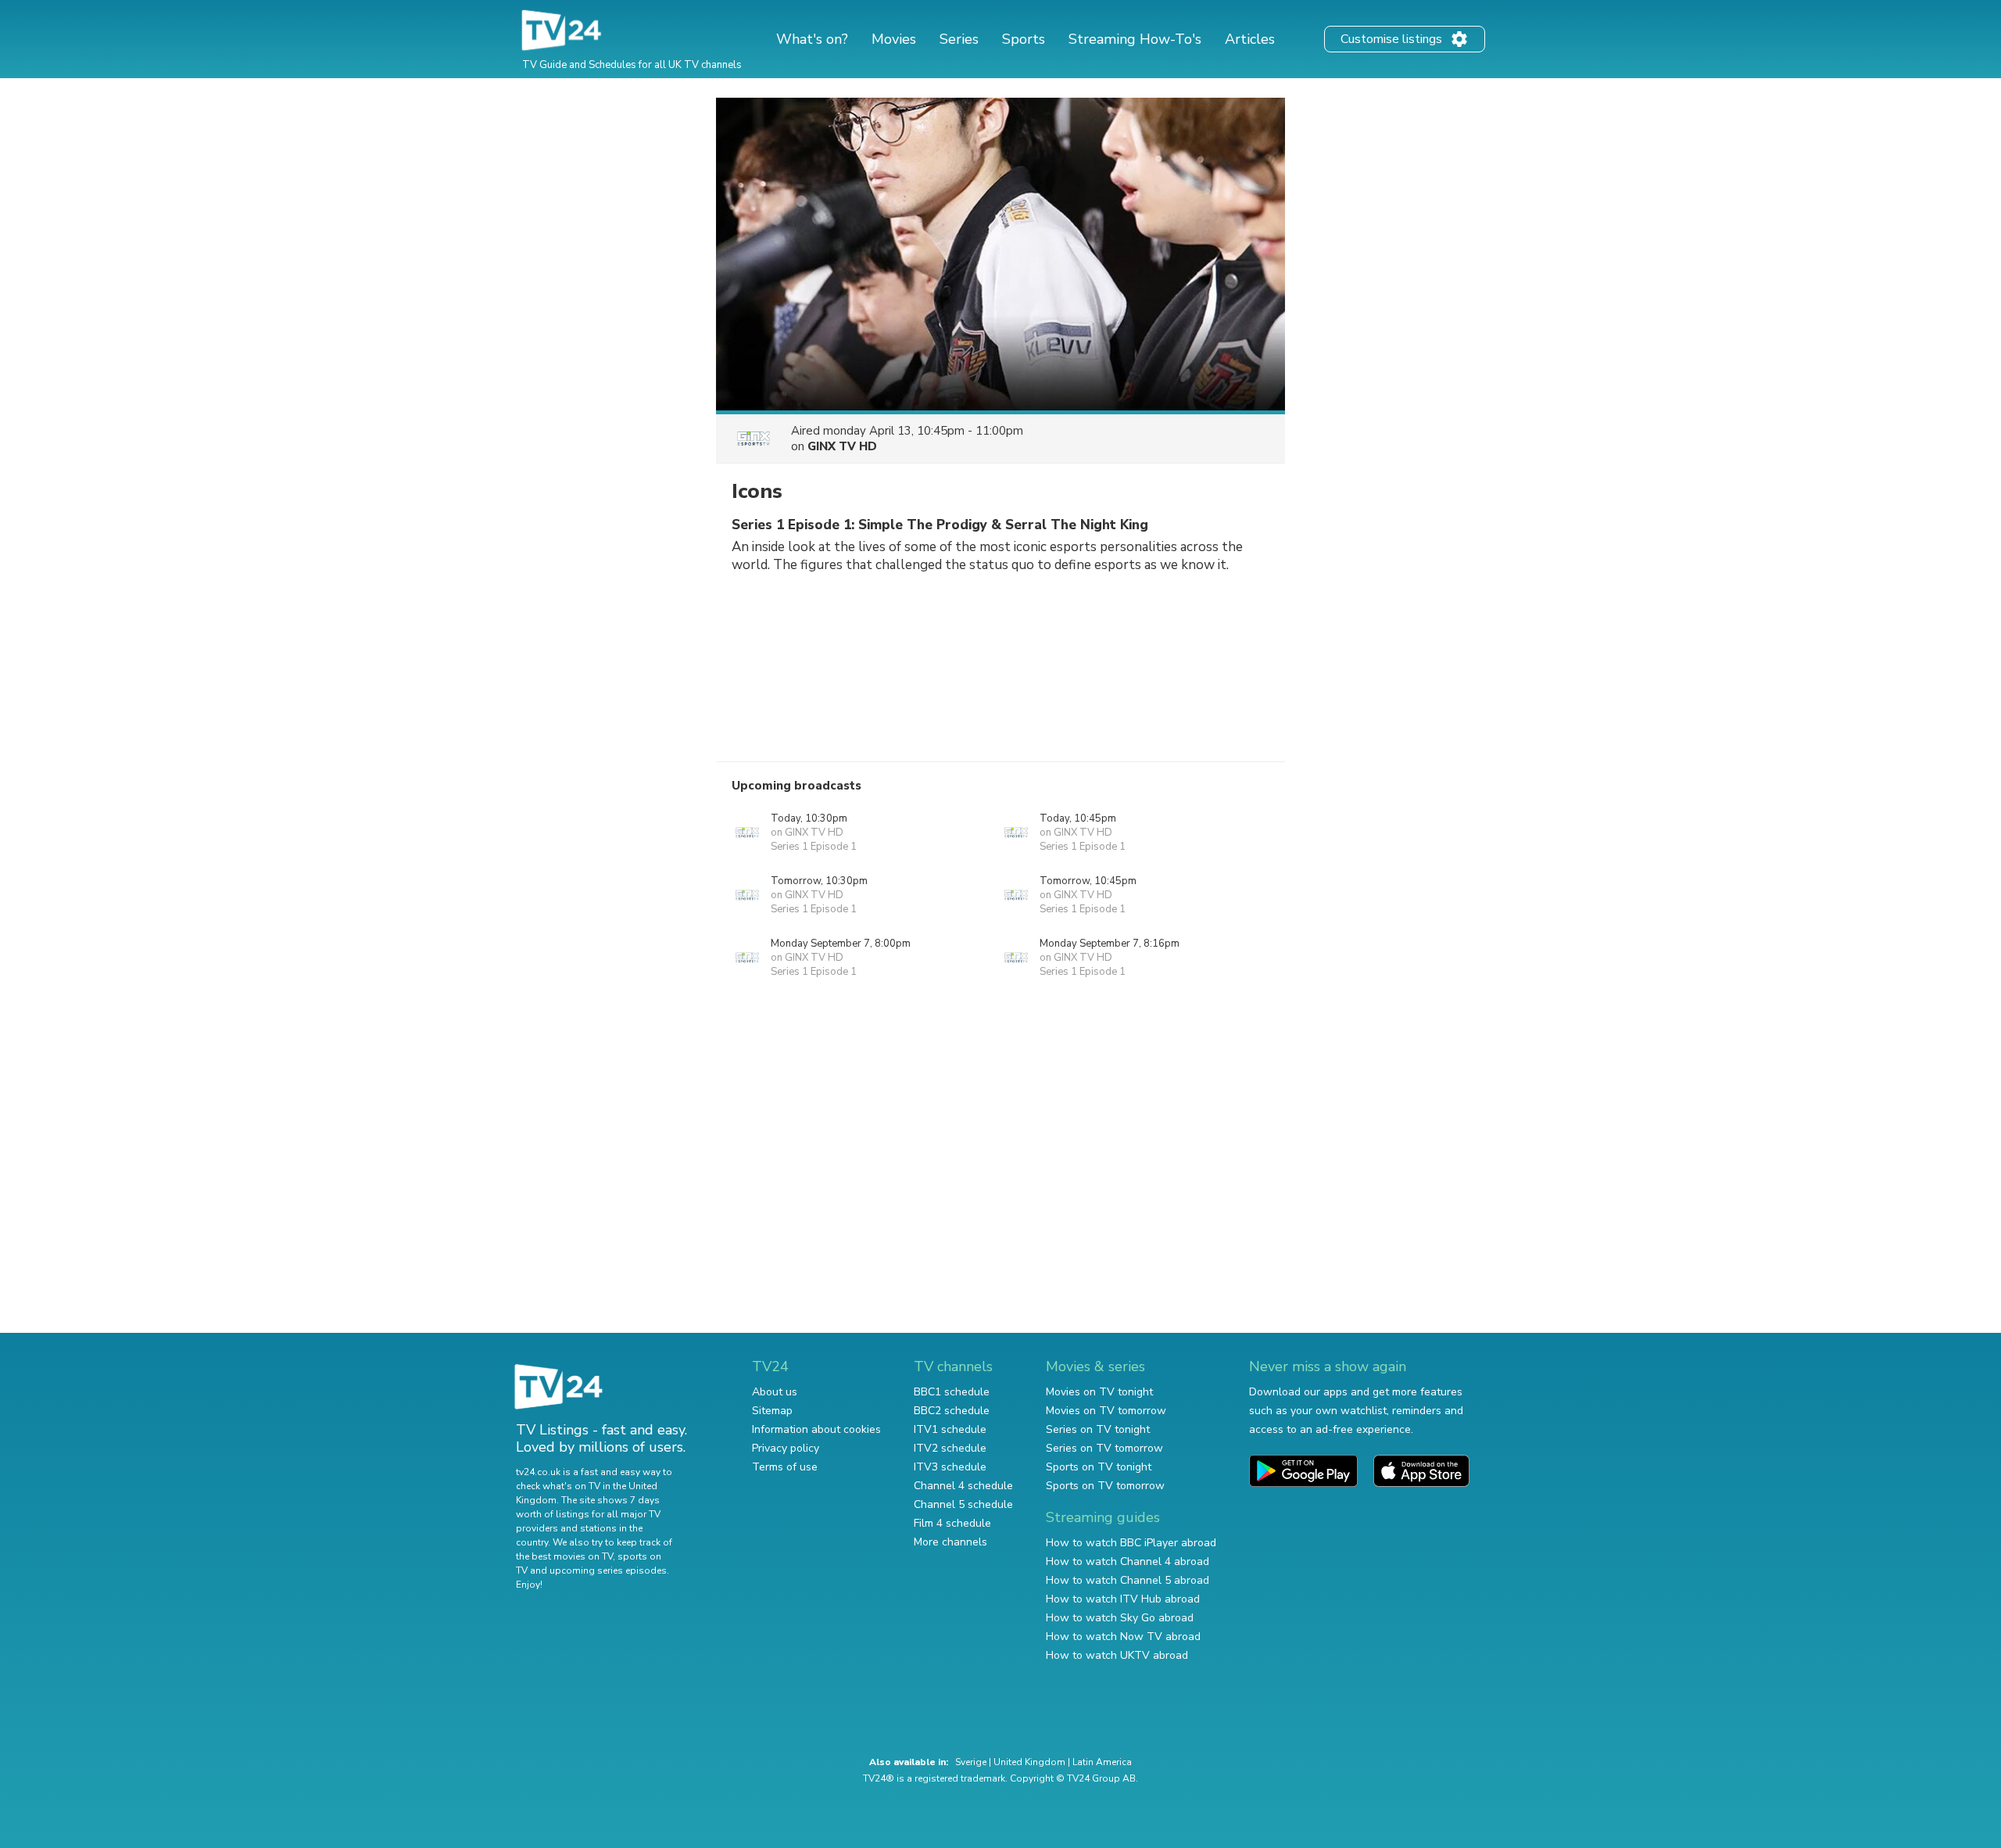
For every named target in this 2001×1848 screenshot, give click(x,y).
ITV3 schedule (950, 1467)
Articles (1250, 39)
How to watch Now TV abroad (1123, 1637)
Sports (1024, 39)
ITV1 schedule (950, 1429)
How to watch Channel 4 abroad (1128, 1561)
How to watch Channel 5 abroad (1128, 1580)
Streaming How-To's (1135, 39)
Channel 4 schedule (963, 1486)
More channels (950, 1542)
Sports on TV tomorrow (1105, 1486)
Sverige (971, 1762)
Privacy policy (786, 1448)
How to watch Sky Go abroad (1120, 1618)
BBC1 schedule (952, 1392)
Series (959, 39)
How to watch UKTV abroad (1117, 1655)
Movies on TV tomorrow (1106, 1411)
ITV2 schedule (950, 1448)
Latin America (1102, 1762)
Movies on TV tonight (1099, 1392)
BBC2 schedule (952, 1411)
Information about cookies (816, 1429)
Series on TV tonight (1098, 1429)
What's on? (812, 39)
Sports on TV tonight (1099, 1467)
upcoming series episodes (608, 1570)
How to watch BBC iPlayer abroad (1131, 1543)
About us (775, 1392)
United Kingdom (1029, 1762)
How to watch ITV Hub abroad (1123, 1599)
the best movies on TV (564, 1556)
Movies (894, 39)
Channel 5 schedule (963, 1504)
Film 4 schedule (952, 1523)
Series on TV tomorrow (1104, 1448)
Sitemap (772, 1411)
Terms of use (785, 1467)
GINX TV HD (842, 446)
